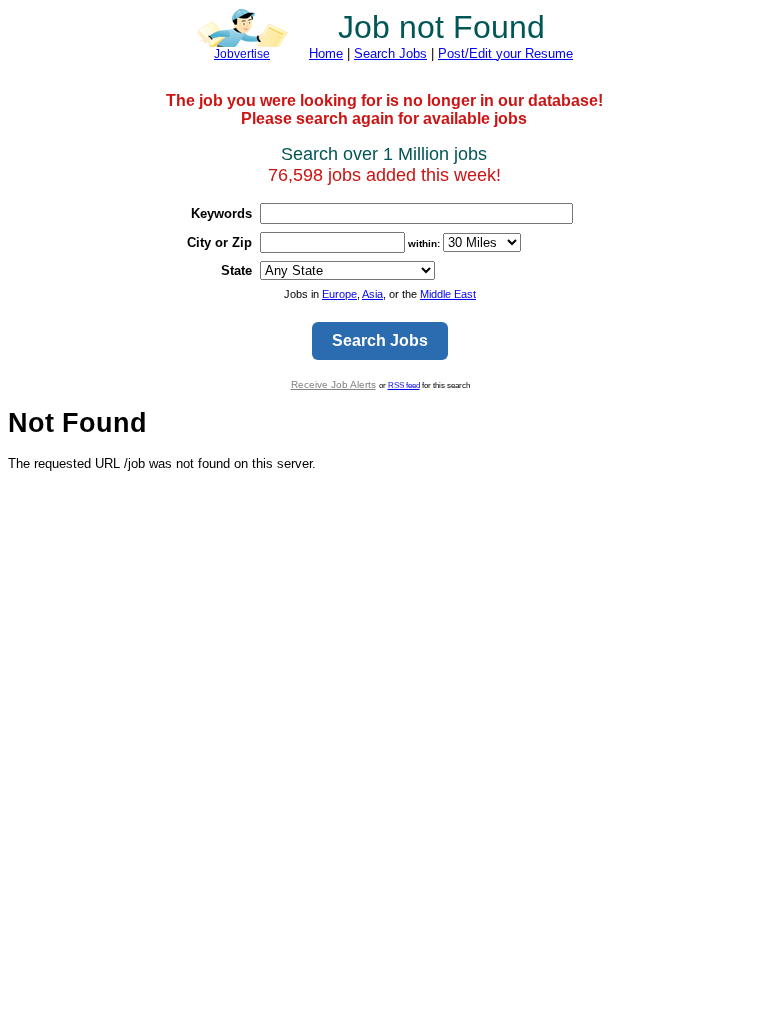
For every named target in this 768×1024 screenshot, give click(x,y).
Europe (339, 294)
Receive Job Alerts (333, 384)
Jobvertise (242, 54)
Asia (372, 294)
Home (326, 53)
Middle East (448, 294)
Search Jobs (390, 53)
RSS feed (404, 385)
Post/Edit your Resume (505, 53)
